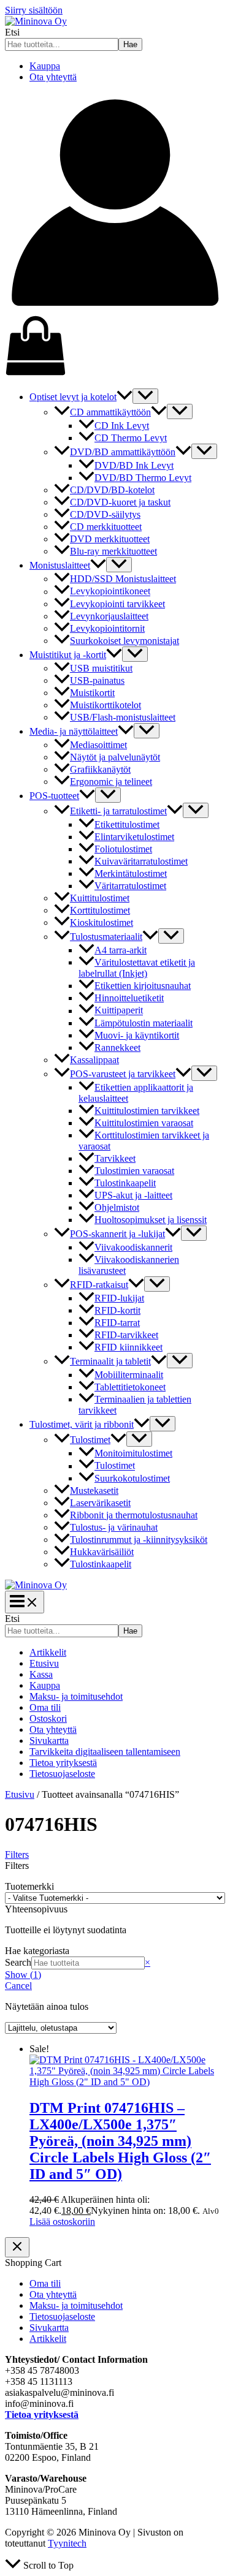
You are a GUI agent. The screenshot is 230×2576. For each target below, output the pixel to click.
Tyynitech (67, 2543)
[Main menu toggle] (25, 1602)
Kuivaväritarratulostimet (141, 861)
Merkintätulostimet (131, 873)
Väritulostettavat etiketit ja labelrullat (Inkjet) (137, 968)
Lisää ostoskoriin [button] (62, 2222)
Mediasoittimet (98, 745)
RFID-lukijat (119, 1298)
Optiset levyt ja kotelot (73, 397)
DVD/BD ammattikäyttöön (123, 452)
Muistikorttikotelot (105, 705)
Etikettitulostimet (127, 824)
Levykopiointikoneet (110, 592)
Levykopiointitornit (107, 628)
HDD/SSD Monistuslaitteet (123, 579)
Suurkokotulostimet (132, 1478)
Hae (130, 44)
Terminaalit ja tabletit (110, 1361)
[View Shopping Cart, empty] (115, 347)
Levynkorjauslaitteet (109, 616)
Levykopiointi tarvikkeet (117, 604)
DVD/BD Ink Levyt (134, 465)
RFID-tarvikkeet (126, 1335)
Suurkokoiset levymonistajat (125, 641)
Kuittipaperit (119, 1011)
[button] (125, 397)
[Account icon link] (115, 309)
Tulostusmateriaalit (106, 937)
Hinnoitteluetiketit (129, 998)
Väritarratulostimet (130, 886)
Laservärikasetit (100, 1503)
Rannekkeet (117, 1047)
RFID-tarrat (117, 1323)
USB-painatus (97, 680)
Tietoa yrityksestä (63, 1763)
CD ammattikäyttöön (110, 412)
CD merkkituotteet (106, 527)
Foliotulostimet (123, 849)
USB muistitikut (101, 668)
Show (23, 1975)
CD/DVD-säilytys (105, 514)
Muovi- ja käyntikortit (137, 1035)
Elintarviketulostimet (134, 837)
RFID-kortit (117, 1310)
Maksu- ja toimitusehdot (76, 1696)
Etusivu (44, 1663)
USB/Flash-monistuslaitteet (123, 717)
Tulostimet (90, 1440)
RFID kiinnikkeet (128, 1347)
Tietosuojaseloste (62, 1774)
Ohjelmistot (117, 1207)
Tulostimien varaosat (134, 1171)
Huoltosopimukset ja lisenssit (151, 1220)
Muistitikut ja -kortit (68, 655)
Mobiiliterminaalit (129, 1375)
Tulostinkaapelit (125, 1183)
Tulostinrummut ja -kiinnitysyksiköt (139, 1540)
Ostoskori (48, 1718)
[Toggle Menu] (145, 396)
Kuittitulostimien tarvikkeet (147, 1111)
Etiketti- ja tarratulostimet (118, 811)
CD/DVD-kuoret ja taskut (120, 502)
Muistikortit (92, 693)
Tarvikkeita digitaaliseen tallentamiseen (105, 1752)
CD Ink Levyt (122, 426)
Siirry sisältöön (34, 10)
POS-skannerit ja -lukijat (117, 1234)
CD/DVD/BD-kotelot (112, 490)
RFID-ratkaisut (99, 1285)
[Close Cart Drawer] (17, 2247)
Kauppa (45, 66)
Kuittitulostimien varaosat (144, 1123)
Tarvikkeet (115, 1158)
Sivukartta (49, 1741)
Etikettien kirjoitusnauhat (143, 986)
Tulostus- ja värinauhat (114, 1527)
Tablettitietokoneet (130, 1387)
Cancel (18, 1986)
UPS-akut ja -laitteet (133, 1195)
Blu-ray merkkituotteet (113, 551)
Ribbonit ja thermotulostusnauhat (134, 1515)
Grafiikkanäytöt (100, 769)
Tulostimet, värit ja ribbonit (82, 1424)
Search (18, 1962)
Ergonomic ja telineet (111, 782)
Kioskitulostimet (102, 922)
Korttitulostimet (100, 910)
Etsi (12, 32)
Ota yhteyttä (53, 77)
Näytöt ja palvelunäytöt (115, 757)
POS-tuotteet (54, 796)
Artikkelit (48, 1652)
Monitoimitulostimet (133, 1453)
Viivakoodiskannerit (133, 1247)
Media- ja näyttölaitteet (74, 731)
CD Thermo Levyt (131, 438)
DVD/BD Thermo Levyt (143, 478)
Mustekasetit (94, 1491)
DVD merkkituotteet (110, 539)
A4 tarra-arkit (121, 950)
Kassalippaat (94, 1060)
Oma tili (45, 1707)
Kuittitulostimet (100, 898)
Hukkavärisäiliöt (102, 1552)
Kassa (41, 1674)
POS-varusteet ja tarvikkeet (123, 1074)
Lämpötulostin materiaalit (144, 1023)
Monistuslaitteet (60, 565)
